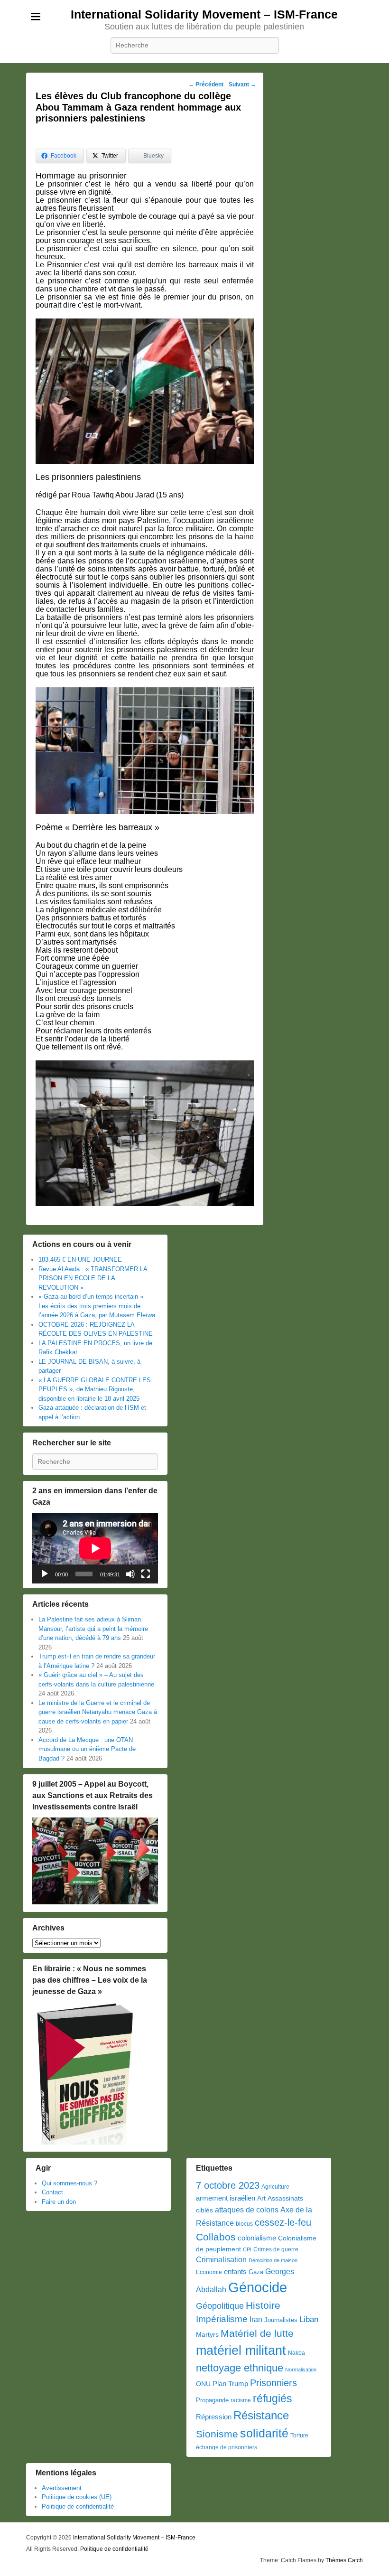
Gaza (256, 2272)
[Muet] (130, 1574)
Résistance (261, 2415)
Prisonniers (273, 2383)
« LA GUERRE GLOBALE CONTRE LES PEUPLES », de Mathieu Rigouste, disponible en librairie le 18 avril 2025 (95, 1389)
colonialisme (257, 2238)
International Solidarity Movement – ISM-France (204, 14)
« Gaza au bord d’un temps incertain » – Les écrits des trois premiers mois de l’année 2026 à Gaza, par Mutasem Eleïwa (97, 1306)
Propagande (212, 2400)
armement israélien (226, 2198)
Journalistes (281, 2320)
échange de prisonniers (227, 2447)
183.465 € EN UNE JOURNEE (80, 1260)
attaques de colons (247, 2210)
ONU (203, 2384)
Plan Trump (230, 2384)
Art (261, 2198)
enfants (235, 2272)
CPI (247, 2249)
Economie (209, 2272)
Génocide (258, 2287)
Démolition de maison (273, 2260)
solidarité (264, 2433)
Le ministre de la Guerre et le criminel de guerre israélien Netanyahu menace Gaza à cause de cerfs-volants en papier (98, 1712)
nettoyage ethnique (240, 2368)
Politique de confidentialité (78, 2506)
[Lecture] (45, 1574)
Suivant (242, 84)
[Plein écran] (146, 1574)
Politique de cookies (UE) (77, 2497)
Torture (299, 2435)
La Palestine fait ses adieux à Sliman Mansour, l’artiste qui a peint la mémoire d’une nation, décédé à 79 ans (93, 1629)
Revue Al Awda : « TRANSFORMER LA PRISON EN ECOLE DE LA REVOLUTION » (93, 1278)
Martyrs (207, 2334)
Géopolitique (220, 2306)
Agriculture (275, 2187)
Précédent (206, 84)
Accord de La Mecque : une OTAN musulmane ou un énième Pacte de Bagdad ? (87, 1749)
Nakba (296, 2353)
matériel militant (241, 2351)
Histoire (263, 2305)
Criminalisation (221, 2260)
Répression (214, 2417)
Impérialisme (222, 2319)
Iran (256, 2319)
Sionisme (217, 2434)
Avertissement (62, 2488)
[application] (95, 1548)
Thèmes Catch (344, 2560)
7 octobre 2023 (228, 2185)
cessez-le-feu (283, 2222)
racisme (241, 2400)
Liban (309, 2319)
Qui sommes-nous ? (69, 2183)
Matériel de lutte (257, 2333)
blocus (244, 2224)
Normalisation (301, 2370)
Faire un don (59, 2202)
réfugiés (273, 2398)
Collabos (216, 2237)
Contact (52, 2192)
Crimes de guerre (276, 2249)
